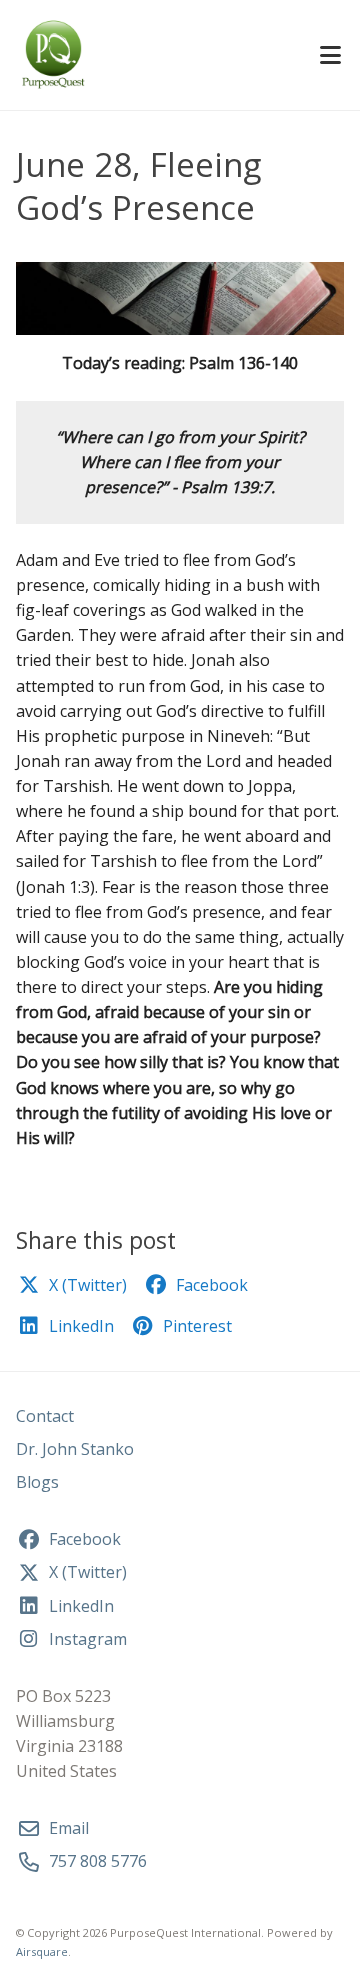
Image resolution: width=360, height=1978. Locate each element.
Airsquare (42, 1951)
